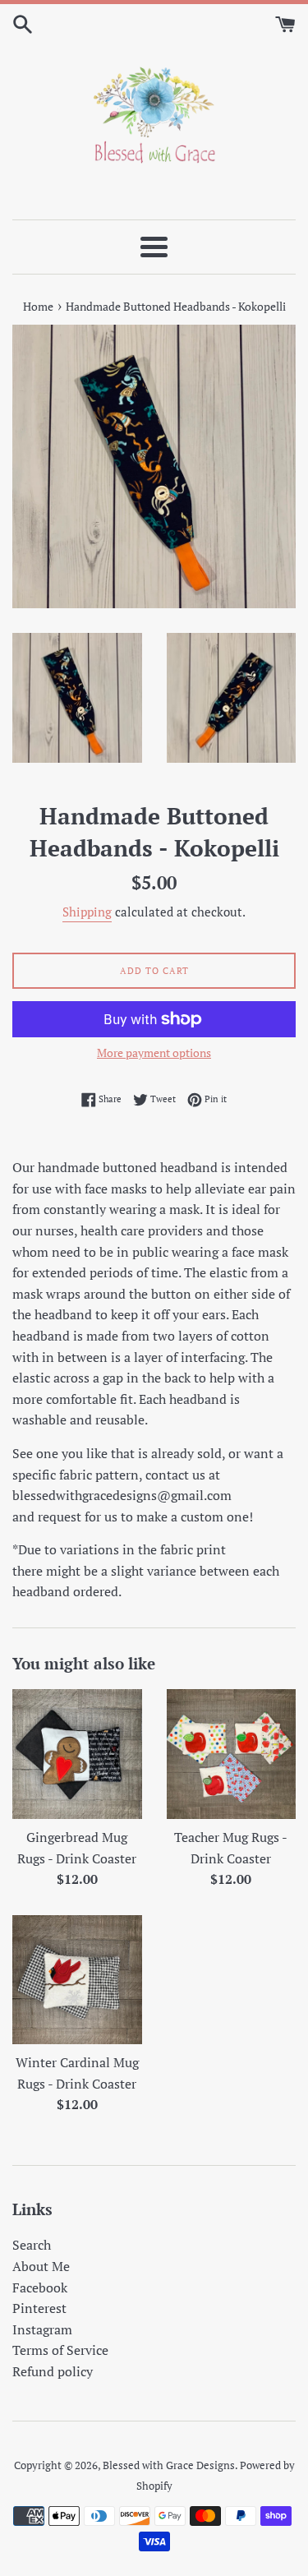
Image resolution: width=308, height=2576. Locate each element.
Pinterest (39, 2308)
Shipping (87, 912)
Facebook (40, 2287)
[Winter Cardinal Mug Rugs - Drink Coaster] (77, 1980)
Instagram (42, 2329)
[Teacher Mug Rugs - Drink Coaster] (232, 1754)
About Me (41, 2266)
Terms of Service (60, 2350)
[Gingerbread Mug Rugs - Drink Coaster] (77, 1754)
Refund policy (53, 2371)
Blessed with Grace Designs (169, 2465)
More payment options (154, 1053)
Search (32, 2245)
